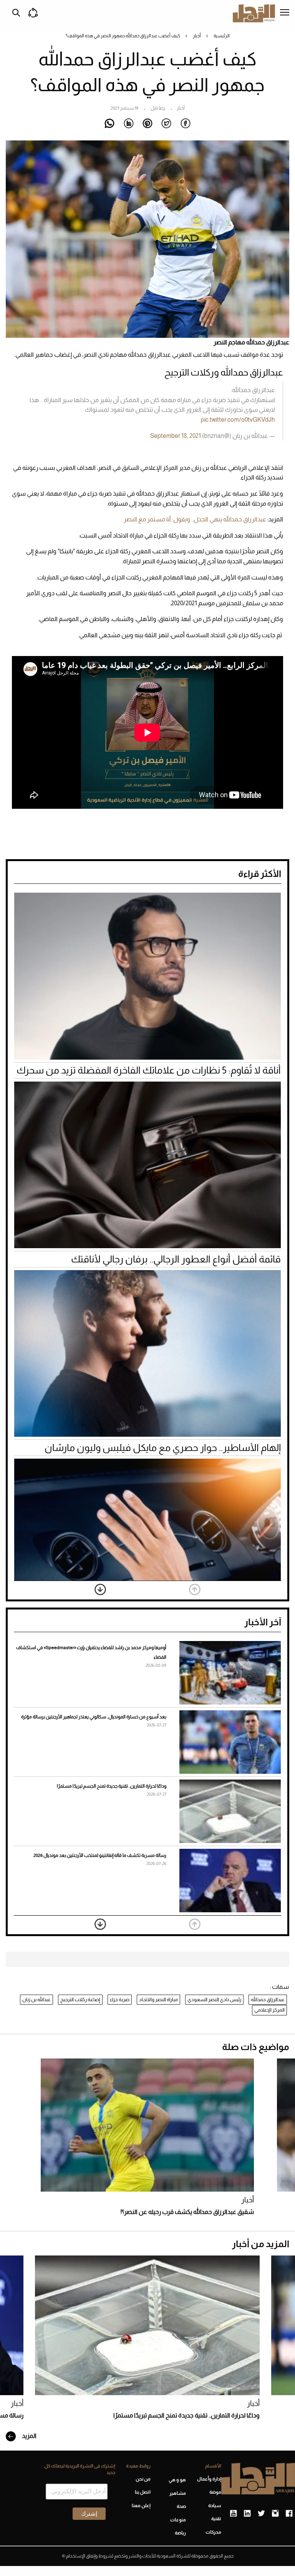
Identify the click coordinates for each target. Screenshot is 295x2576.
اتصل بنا (143, 2492)
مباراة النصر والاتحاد (158, 1999)
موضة (215, 2492)
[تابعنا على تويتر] (261, 2514)
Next (100, 1589)
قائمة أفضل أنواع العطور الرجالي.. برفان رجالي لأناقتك (176, 1259)
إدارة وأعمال (209, 2479)
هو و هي (177, 2480)
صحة (181, 2506)
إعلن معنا (141, 2506)
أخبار (197, 36)
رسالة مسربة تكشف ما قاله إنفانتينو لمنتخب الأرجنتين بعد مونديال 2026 (100, 1855)
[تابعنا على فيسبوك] (289, 2514)
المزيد (29, 2436)
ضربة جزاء (120, 1999)
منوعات (178, 2520)
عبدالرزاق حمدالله (268, 1999)
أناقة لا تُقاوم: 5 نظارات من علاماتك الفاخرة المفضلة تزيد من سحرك (149, 1070)
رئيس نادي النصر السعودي (214, 1999)
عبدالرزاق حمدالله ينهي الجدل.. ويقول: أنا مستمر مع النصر (195, 519)
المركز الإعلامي (269, 2010)
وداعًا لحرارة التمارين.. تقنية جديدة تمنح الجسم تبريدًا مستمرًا (112, 1786)
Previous (195, 1589)
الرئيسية (222, 36)
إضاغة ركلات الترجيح (80, 1999)
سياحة (215, 2506)
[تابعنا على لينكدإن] (247, 2514)
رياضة (180, 2533)
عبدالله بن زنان (36, 1999)
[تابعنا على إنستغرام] (275, 2514)
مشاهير (178, 2493)
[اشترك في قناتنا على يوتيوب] (233, 2514)
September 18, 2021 (176, 436)
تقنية (216, 2519)
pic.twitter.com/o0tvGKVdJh (238, 420)
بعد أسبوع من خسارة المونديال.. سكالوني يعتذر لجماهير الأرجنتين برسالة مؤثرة (94, 1717)
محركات (213, 2532)
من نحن (143, 2479)
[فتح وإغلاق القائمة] (285, 13)
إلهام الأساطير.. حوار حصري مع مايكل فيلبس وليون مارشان (163, 1447)
